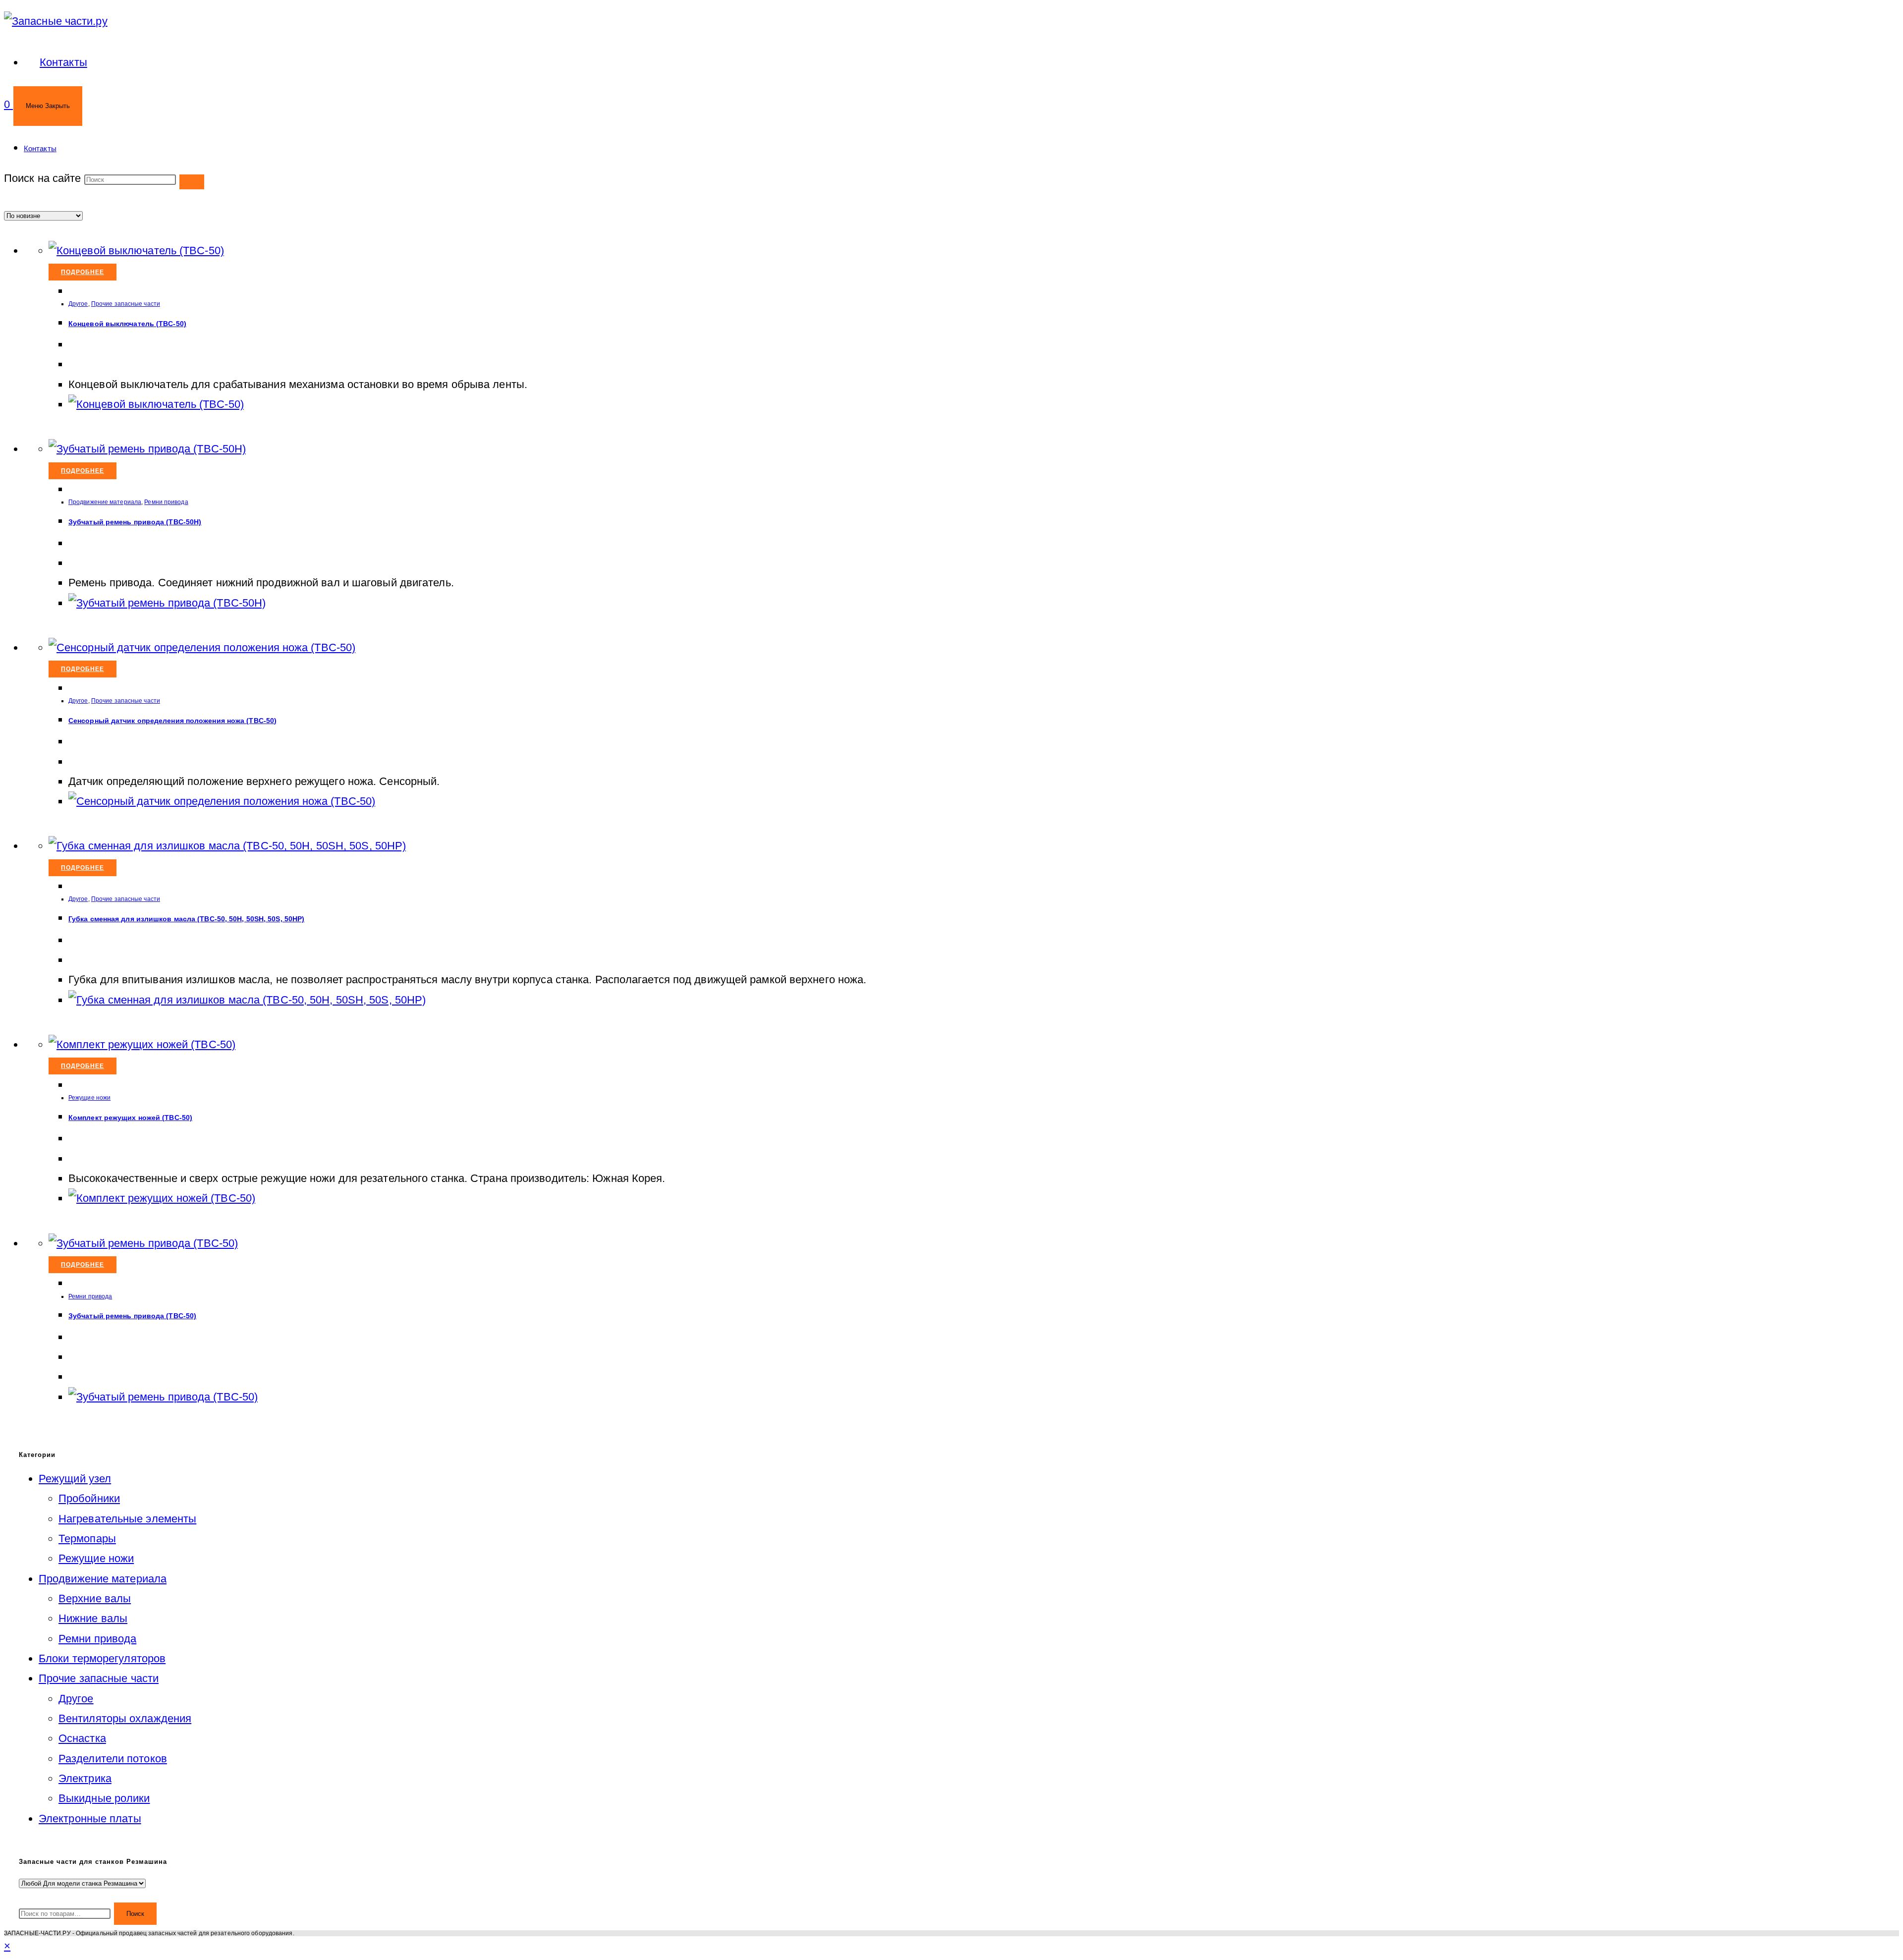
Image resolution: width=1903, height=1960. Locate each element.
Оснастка (82, 1738)
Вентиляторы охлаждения (125, 1718)
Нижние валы (93, 1618)
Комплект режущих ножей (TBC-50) (130, 1118)
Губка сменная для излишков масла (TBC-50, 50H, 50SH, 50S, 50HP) (186, 919)
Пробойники (89, 1498)
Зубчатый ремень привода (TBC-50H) (135, 522)
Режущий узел (75, 1479)
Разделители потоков (113, 1759)
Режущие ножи (89, 1098)
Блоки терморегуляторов (102, 1658)
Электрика (85, 1778)
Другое (78, 304)
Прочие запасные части (126, 304)
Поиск (135, 1914)
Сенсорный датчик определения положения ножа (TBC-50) (172, 721)
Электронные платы (90, 1819)
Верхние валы (95, 1598)
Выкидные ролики (104, 1798)
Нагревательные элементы (127, 1519)
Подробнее (83, 272)
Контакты (40, 148)
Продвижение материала (105, 502)
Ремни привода (166, 502)
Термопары (87, 1539)
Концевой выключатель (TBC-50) (127, 324)
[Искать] (192, 182)
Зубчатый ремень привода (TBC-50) (132, 1316)
